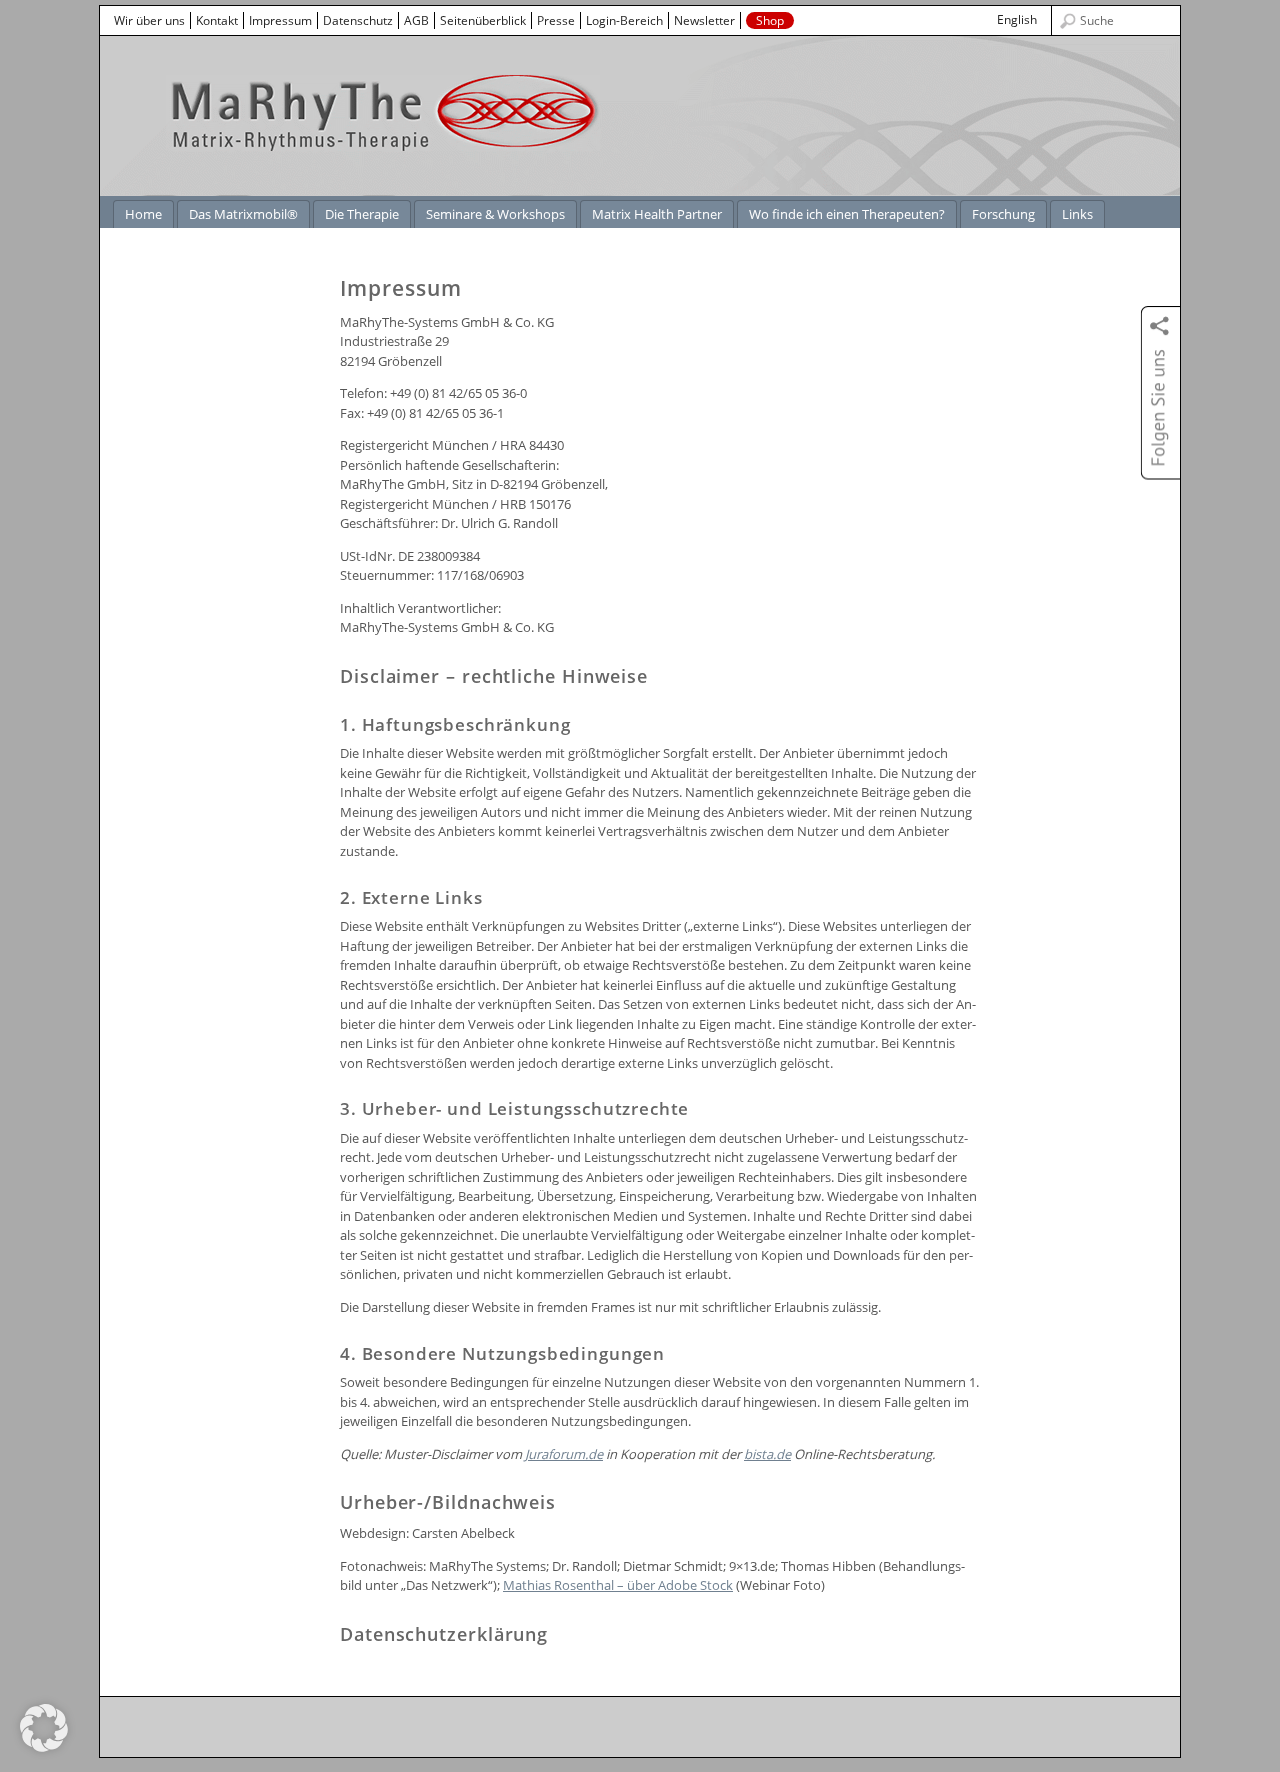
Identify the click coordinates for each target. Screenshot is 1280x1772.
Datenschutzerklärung (444, 1634)
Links (1077, 214)
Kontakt (217, 20)
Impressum (280, 20)
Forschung (1003, 214)
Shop (770, 20)
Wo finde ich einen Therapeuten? (847, 214)
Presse (556, 20)
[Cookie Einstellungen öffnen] (44, 1747)
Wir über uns (149, 20)
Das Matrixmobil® (243, 214)
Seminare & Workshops (495, 214)
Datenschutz (358, 20)
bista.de (767, 1454)
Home (143, 214)
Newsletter (704, 20)
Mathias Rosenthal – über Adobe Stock (618, 1585)
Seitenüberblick (483, 20)
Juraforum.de (564, 1454)
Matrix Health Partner (657, 214)
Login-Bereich (624, 20)
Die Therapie (362, 214)
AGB (416, 20)
